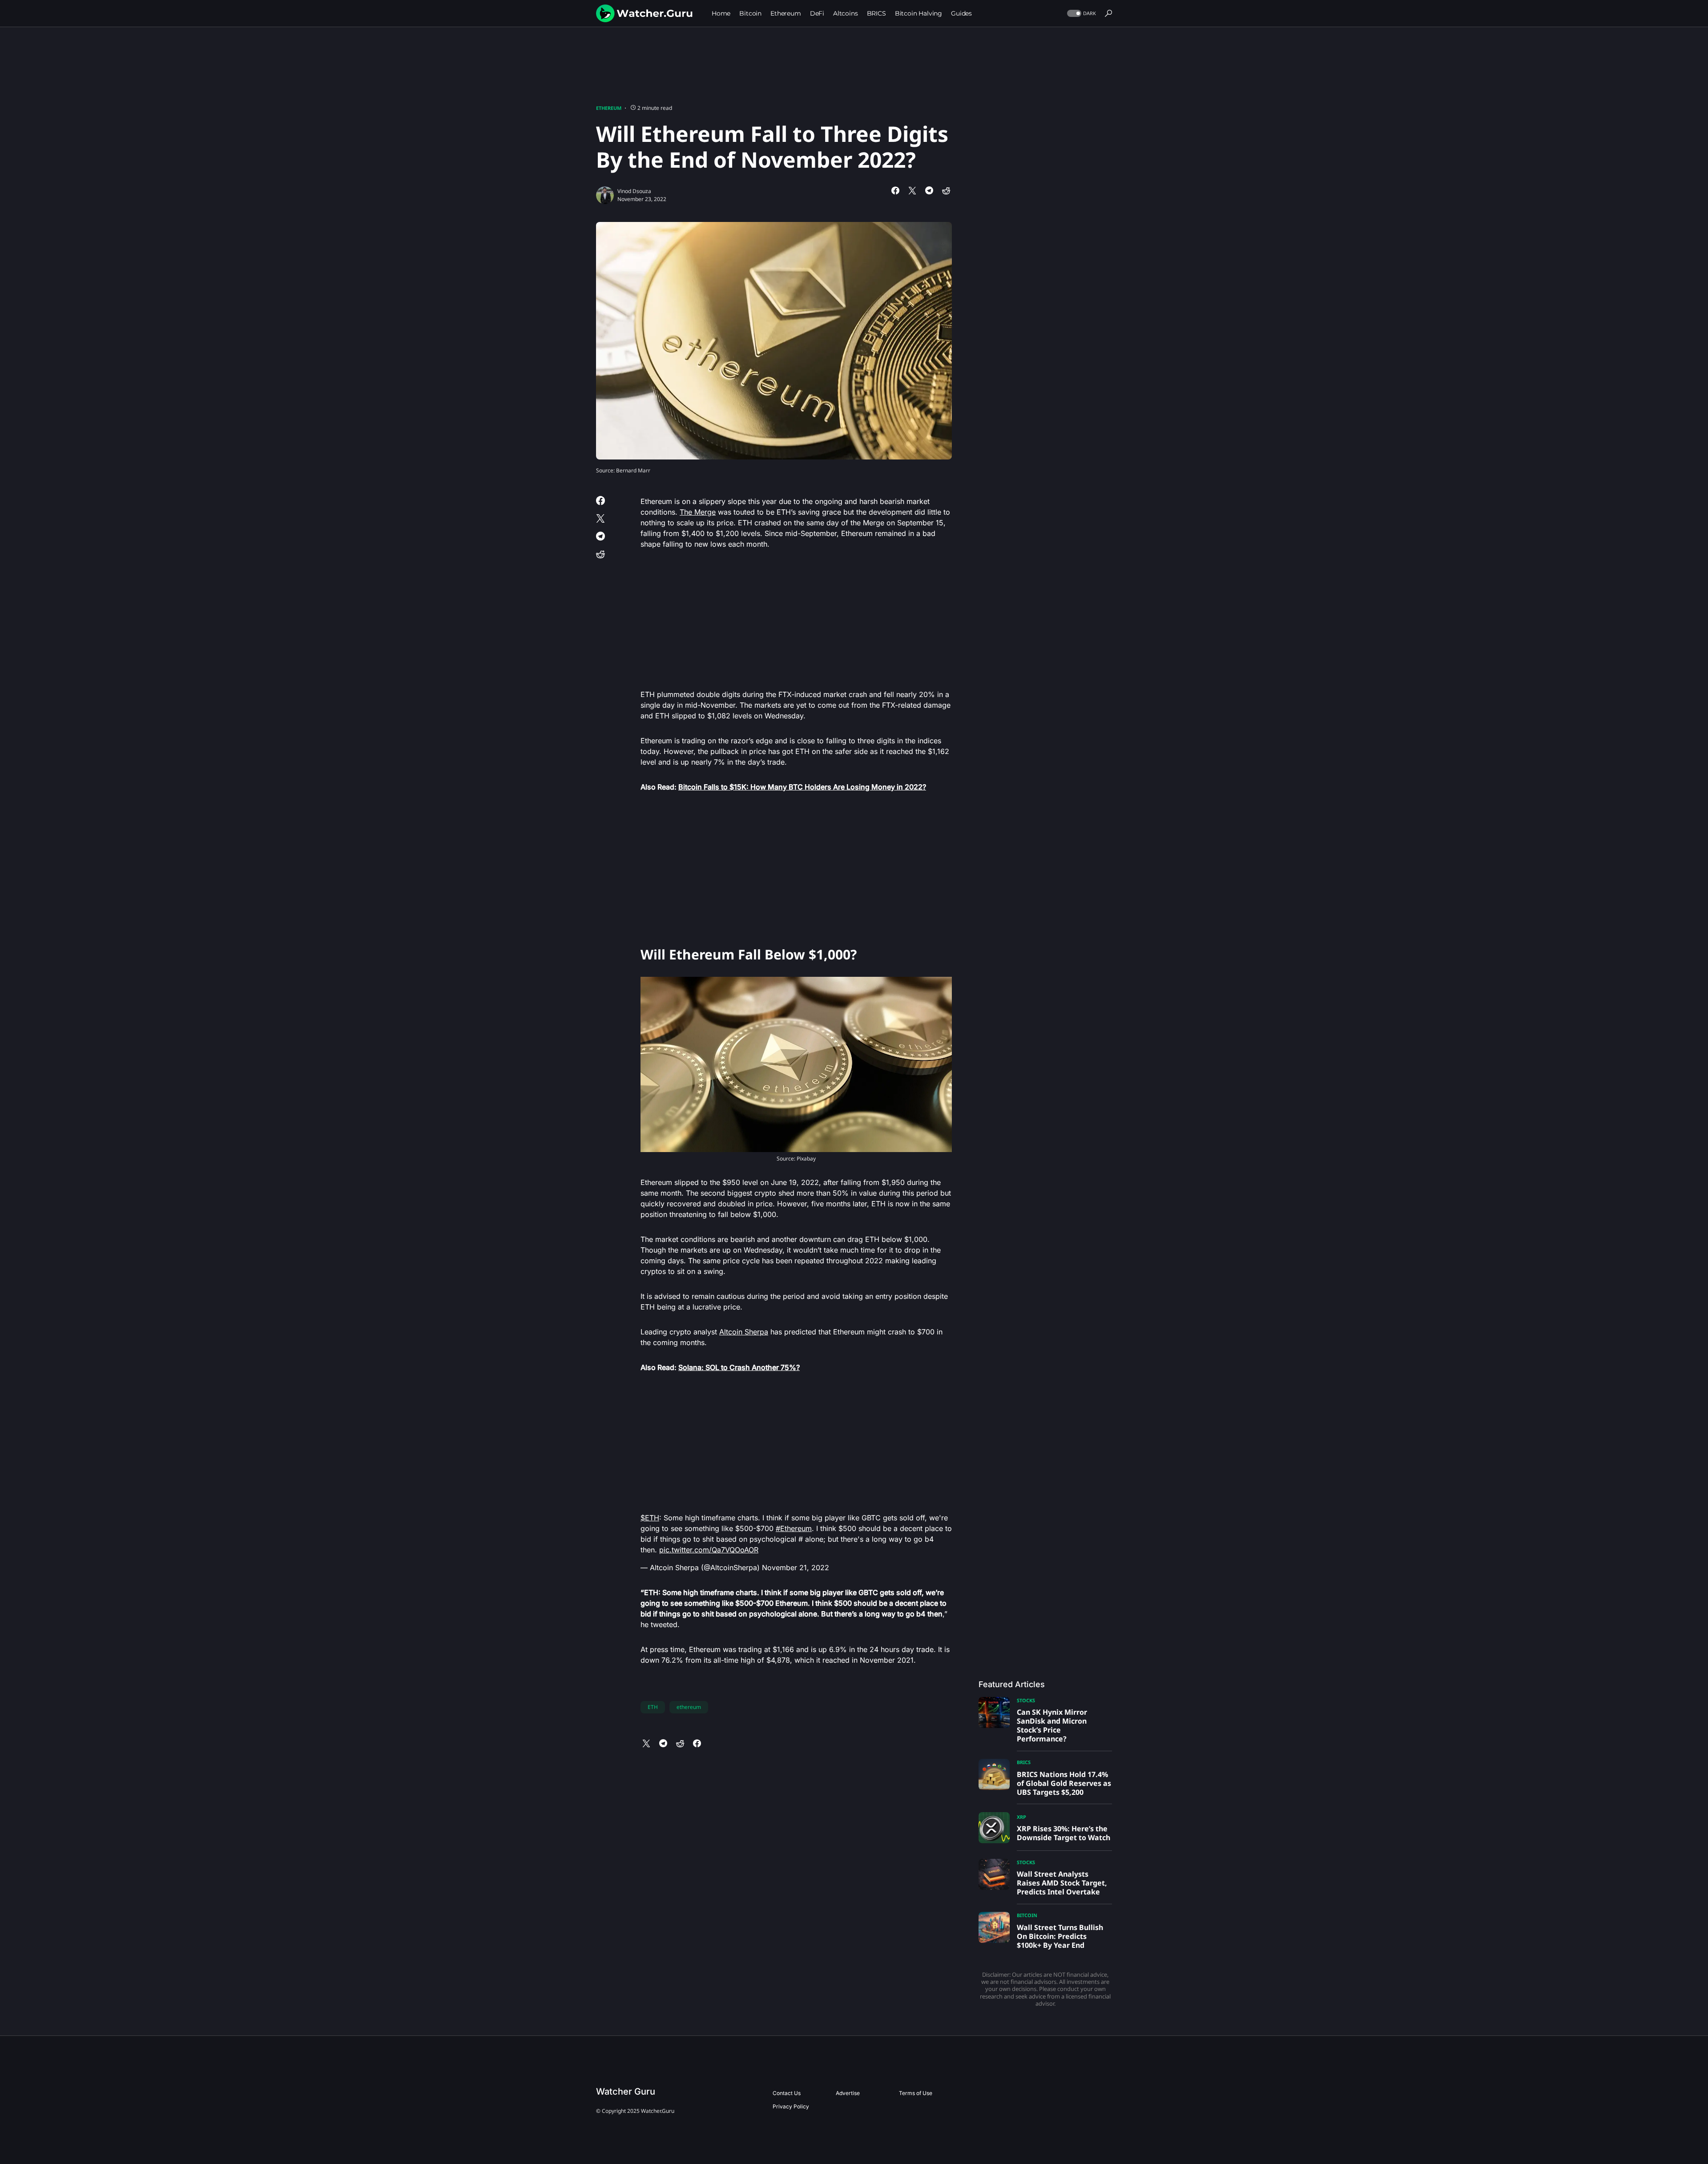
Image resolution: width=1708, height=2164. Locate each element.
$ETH (650, 1518)
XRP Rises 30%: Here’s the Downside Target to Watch (1063, 1833)
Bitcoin (1027, 1915)
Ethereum (609, 108)
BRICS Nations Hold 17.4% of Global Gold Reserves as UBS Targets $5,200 (1064, 1783)
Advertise (848, 2093)
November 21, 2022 (796, 1568)
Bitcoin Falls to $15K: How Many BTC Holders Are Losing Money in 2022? (802, 787)
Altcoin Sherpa (744, 1332)
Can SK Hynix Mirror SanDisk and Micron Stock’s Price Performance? (1052, 1725)
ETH (653, 1707)
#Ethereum (794, 1528)
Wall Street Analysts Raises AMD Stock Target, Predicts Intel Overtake (1062, 1883)
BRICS (1024, 1762)
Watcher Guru (626, 2091)
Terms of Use (916, 2093)
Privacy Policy (791, 2106)
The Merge (698, 512)
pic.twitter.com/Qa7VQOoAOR (709, 1550)
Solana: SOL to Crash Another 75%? (739, 1367)
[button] (1081, 14)
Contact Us (787, 2093)
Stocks (1026, 1700)
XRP (1021, 1817)
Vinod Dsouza (634, 191)
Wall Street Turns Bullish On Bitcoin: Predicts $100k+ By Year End (1060, 1936)
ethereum (689, 1707)
